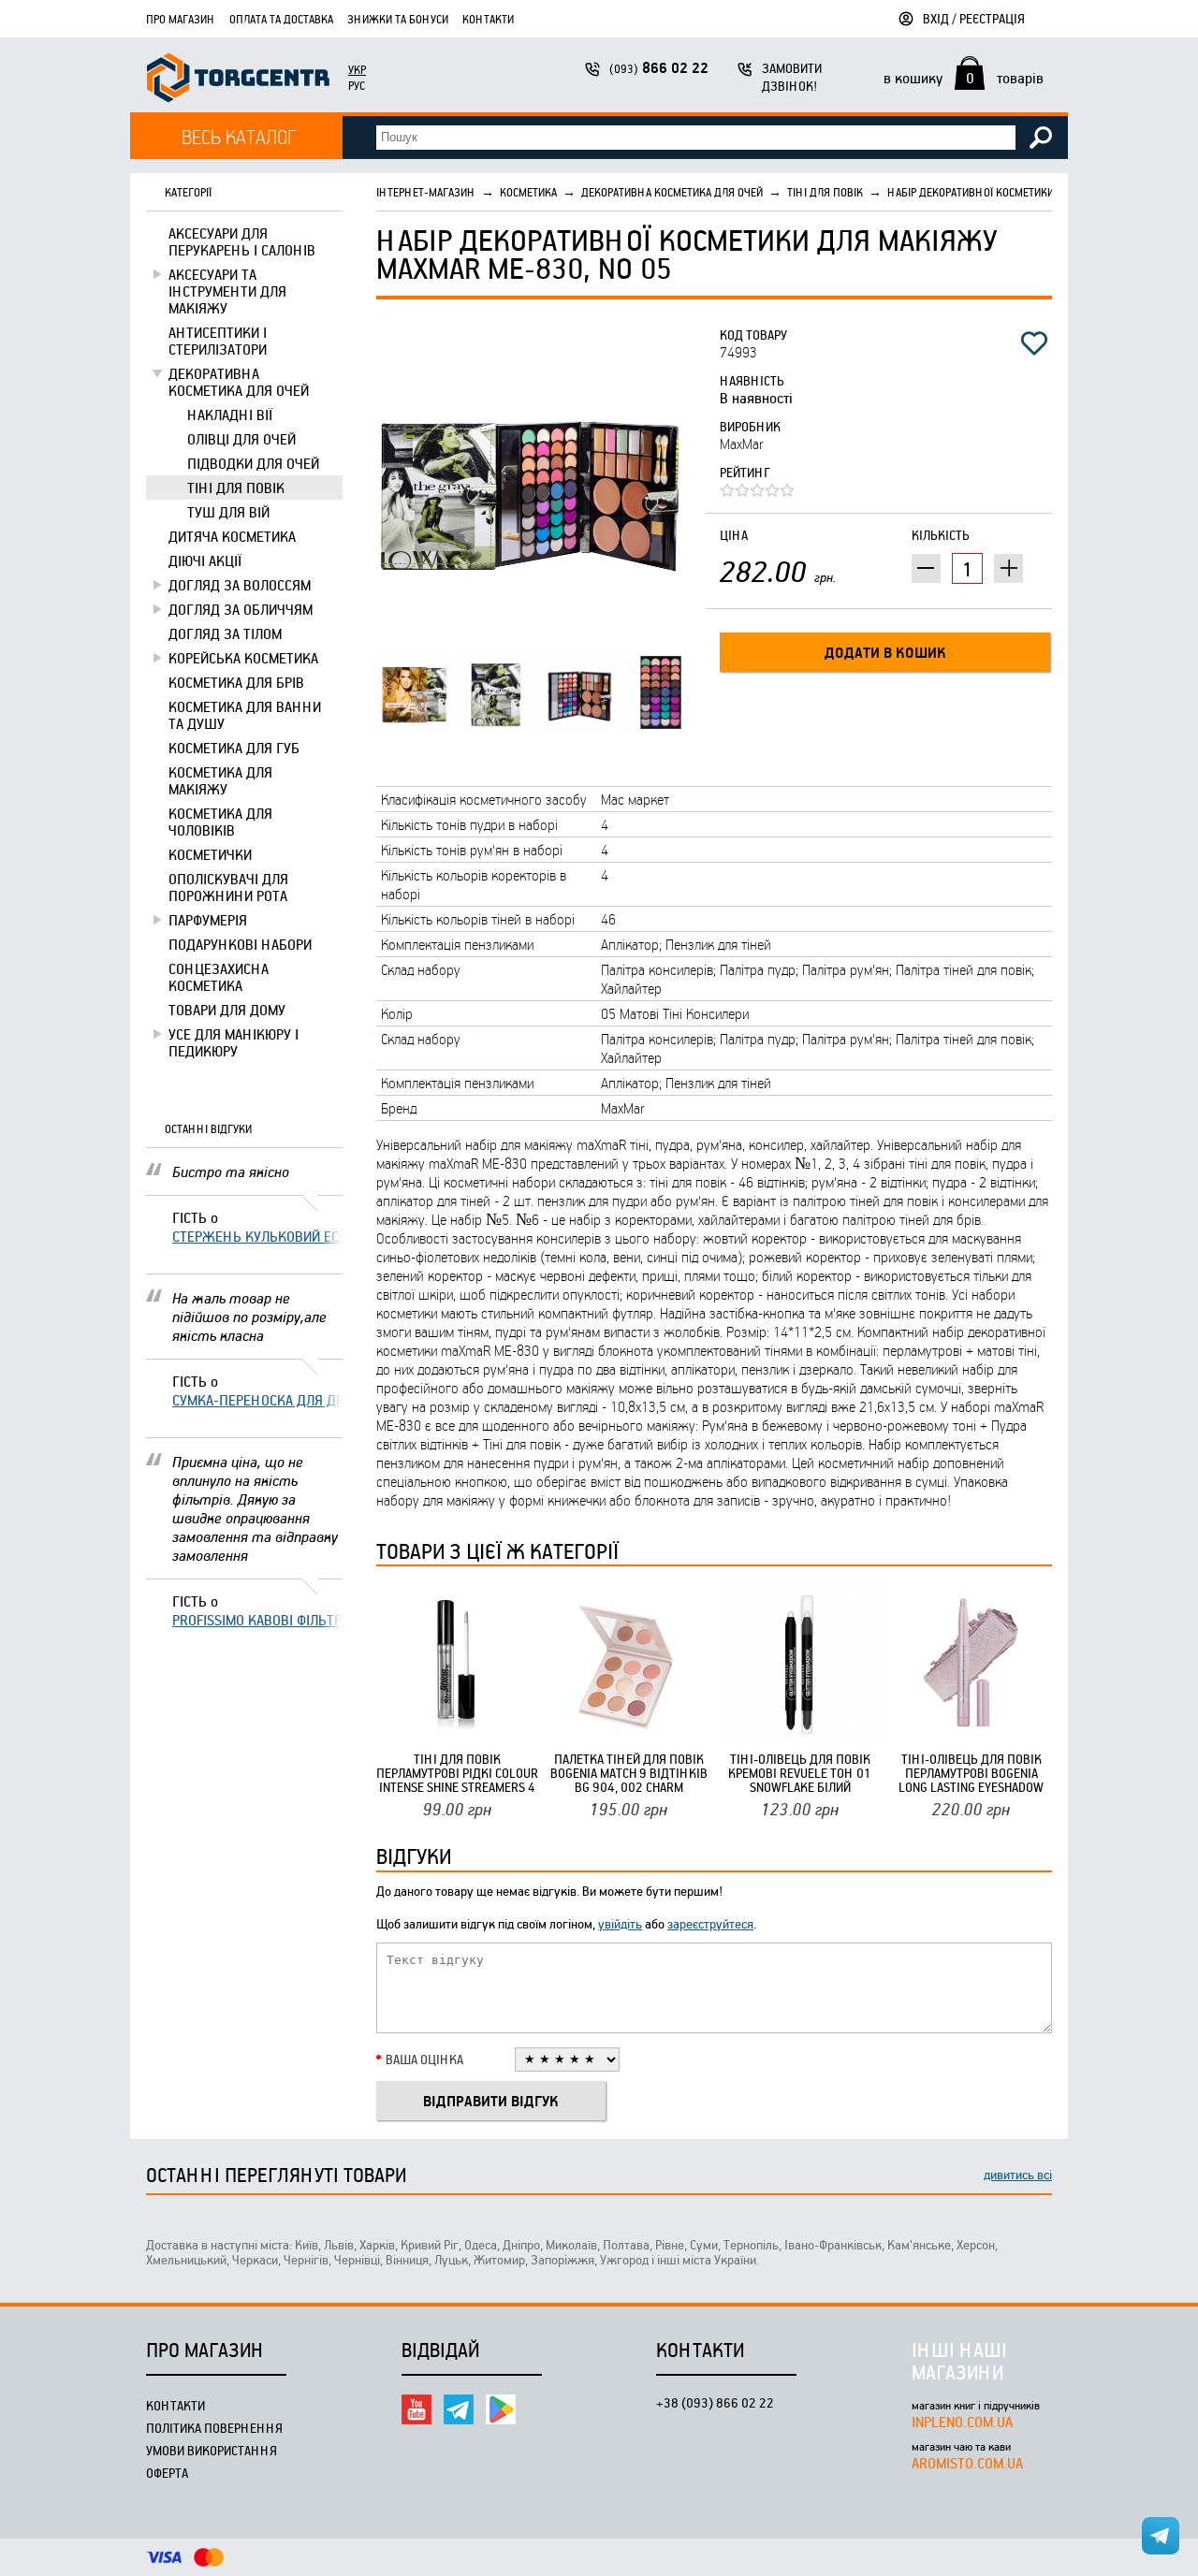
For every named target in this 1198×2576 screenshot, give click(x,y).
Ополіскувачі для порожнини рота (228, 887)
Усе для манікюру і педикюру (234, 1042)
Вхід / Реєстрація (974, 18)
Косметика (528, 192)
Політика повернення (214, 2428)
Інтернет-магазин (426, 192)
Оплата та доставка (281, 19)
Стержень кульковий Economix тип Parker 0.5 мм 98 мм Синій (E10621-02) (257, 1236)
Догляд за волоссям (240, 585)
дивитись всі (1018, 2174)
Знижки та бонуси (398, 19)
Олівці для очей (241, 439)
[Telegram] (459, 2409)
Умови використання (212, 2450)
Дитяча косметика (232, 536)
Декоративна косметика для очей (239, 382)
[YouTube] (416, 2409)
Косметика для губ (234, 748)
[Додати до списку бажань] (1034, 343)
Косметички (210, 854)
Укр (357, 69)
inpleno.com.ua (962, 2422)
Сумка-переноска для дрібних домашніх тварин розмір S (257, 1400)
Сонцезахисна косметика (219, 977)
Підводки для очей (253, 463)
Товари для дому (227, 1010)
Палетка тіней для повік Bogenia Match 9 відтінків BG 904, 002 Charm (629, 1773)
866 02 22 (659, 68)
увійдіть (620, 1923)
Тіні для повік (236, 488)
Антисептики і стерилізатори (218, 341)
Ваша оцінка (424, 2059)
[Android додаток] (501, 2409)
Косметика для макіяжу (220, 780)
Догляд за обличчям (241, 609)
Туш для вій (228, 512)
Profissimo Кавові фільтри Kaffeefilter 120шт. (257, 1620)
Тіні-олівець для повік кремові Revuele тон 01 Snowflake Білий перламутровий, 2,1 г (800, 1773)
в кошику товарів (964, 78)
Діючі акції (205, 560)
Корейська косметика (243, 658)
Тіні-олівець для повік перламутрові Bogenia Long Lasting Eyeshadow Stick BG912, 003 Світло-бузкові (972, 1773)
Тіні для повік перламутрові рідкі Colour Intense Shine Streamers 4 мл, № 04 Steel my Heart (457, 1773)
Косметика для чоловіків (220, 822)
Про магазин (181, 19)
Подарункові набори (240, 944)
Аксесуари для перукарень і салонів (242, 241)
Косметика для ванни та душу (245, 715)
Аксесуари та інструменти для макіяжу (227, 291)
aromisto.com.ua (967, 2463)
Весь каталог (239, 136)
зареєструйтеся (710, 1923)
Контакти (488, 19)
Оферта (167, 2473)
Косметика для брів (236, 682)
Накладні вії (230, 415)
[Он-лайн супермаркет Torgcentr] (238, 80)
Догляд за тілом (225, 633)
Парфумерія (208, 920)
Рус (357, 85)
